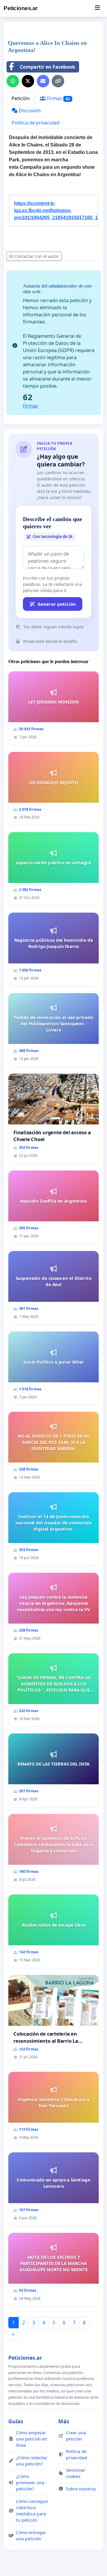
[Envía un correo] (43, 81)
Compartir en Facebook (48, 67)
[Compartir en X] (28, 81)
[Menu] (97, 8)
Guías (16, 2421)
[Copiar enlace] (58, 81)
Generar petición (57, 604)
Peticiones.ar (21, 8)
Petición (21, 98)
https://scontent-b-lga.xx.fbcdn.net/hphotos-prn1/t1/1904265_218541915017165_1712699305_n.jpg (56, 210)
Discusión (29, 111)
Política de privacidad (36, 123)
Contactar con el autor (37, 256)
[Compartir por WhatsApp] (13, 81)
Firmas (58, 98)
